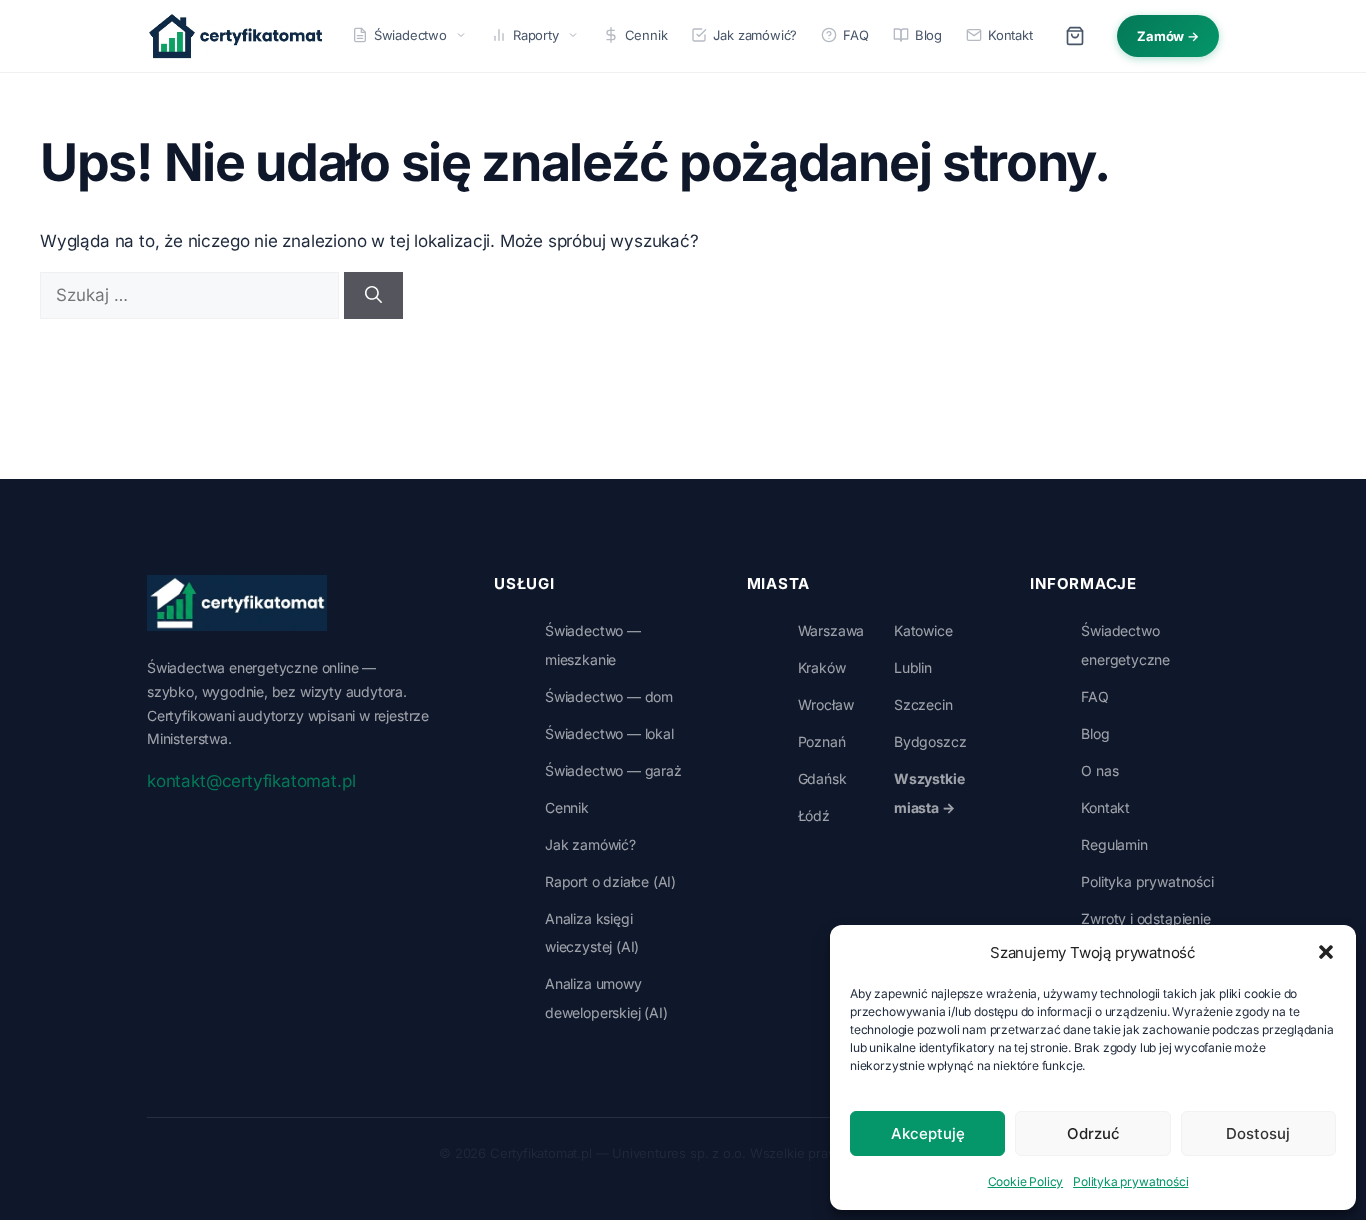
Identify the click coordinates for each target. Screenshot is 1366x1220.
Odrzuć (1093, 1133)
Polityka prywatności (1130, 1181)
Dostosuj (1258, 1133)
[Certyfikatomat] (237, 603)
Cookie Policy (1026, 1181)
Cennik (646, 35)
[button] (1326, 952)
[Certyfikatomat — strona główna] (235, 36)
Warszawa (831, 630)
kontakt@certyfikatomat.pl (251, 781)
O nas (1099, 770)
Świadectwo (410, 35)
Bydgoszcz (930, 741)
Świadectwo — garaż (613, 770)
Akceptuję (928, 1133)
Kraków (822, 667)
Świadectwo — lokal (609, 733)
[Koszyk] (1075, 36)
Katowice (923, 630)
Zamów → (1168, 36)
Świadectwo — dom (609, 696)
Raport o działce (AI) (610, 881)
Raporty (536, 35)
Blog (928, 35)
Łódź (814, 815)
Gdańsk (822, 778)
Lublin (913, 667)
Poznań (822, 741)
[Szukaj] (373, 296)
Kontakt (1010, 35)
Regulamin (1114, 844)
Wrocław (826, 704)
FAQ (855, 35)
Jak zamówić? (755, 35)
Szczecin (923, 704)
